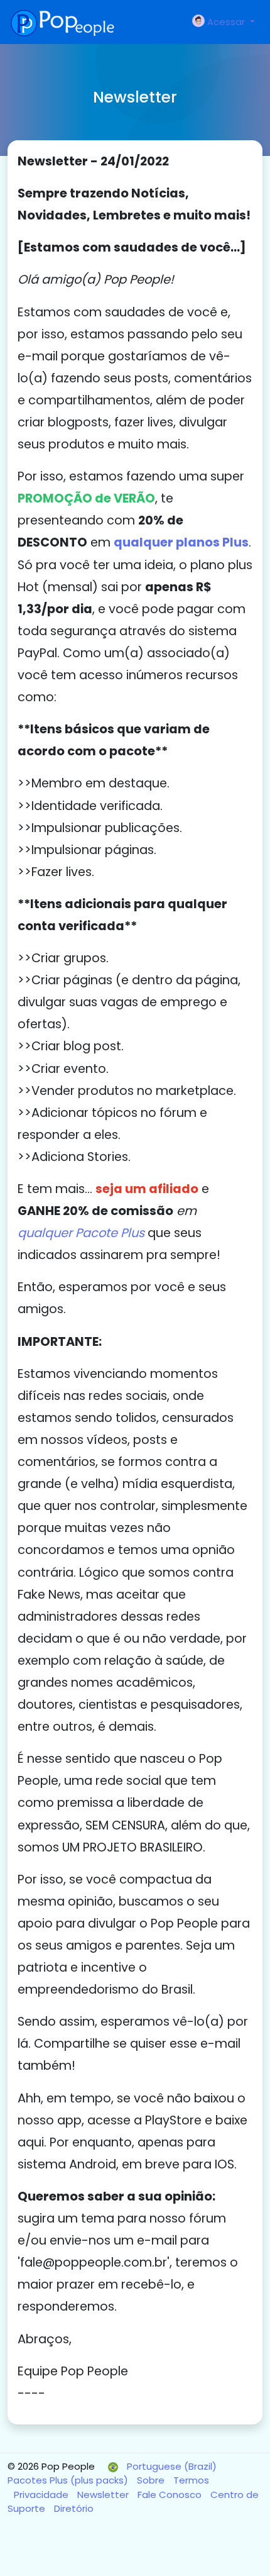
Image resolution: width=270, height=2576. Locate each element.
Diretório (74, 2508)
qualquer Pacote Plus (81, 1233)
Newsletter (104, 2495)
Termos (191, 2480)
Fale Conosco (171, 2495)
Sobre (152, 2480)
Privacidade (42, 2495)
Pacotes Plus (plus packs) (69, 2480)
